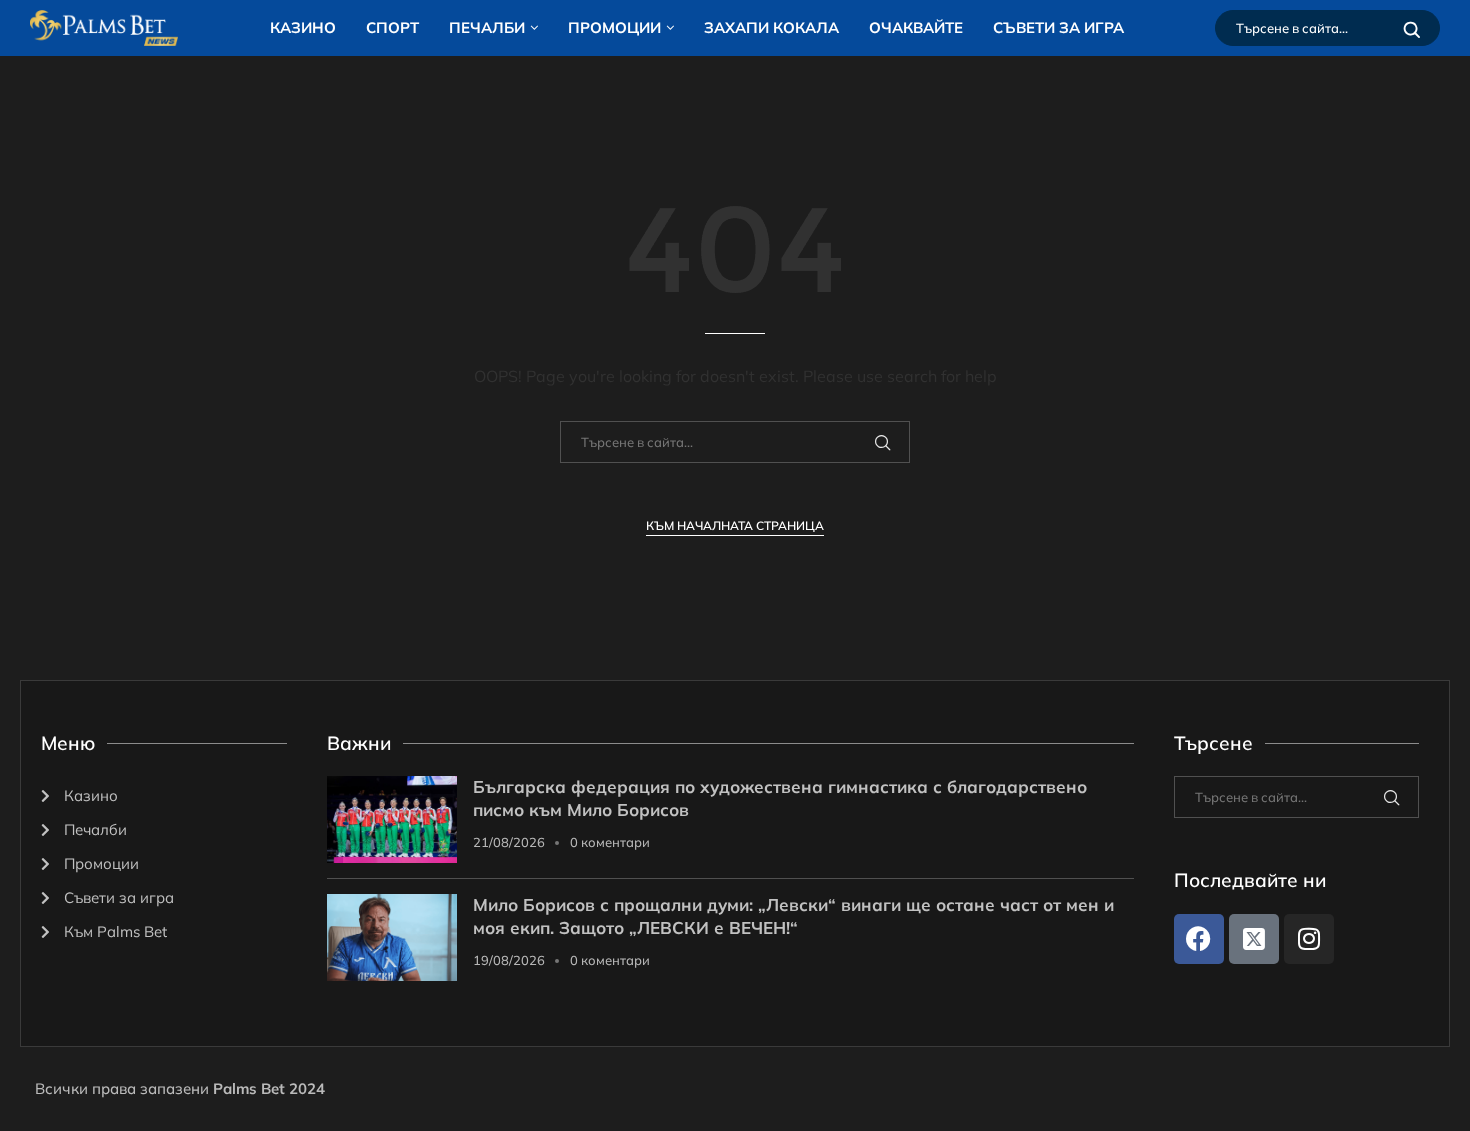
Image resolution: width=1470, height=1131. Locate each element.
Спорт (392, 27)
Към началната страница (735, 525)
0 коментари (610, 842)
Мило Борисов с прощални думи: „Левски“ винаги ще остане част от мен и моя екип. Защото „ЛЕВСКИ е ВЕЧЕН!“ (793, 916)
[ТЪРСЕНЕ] (1412, 28)
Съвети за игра (1058, 27)
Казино (303, 27)
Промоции (614, 27)
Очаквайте (916, 27)
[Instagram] (1309, 939)
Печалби (487, 27)
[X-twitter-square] (1254, 939)
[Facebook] (1199, 939)
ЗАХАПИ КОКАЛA (771, 27)
